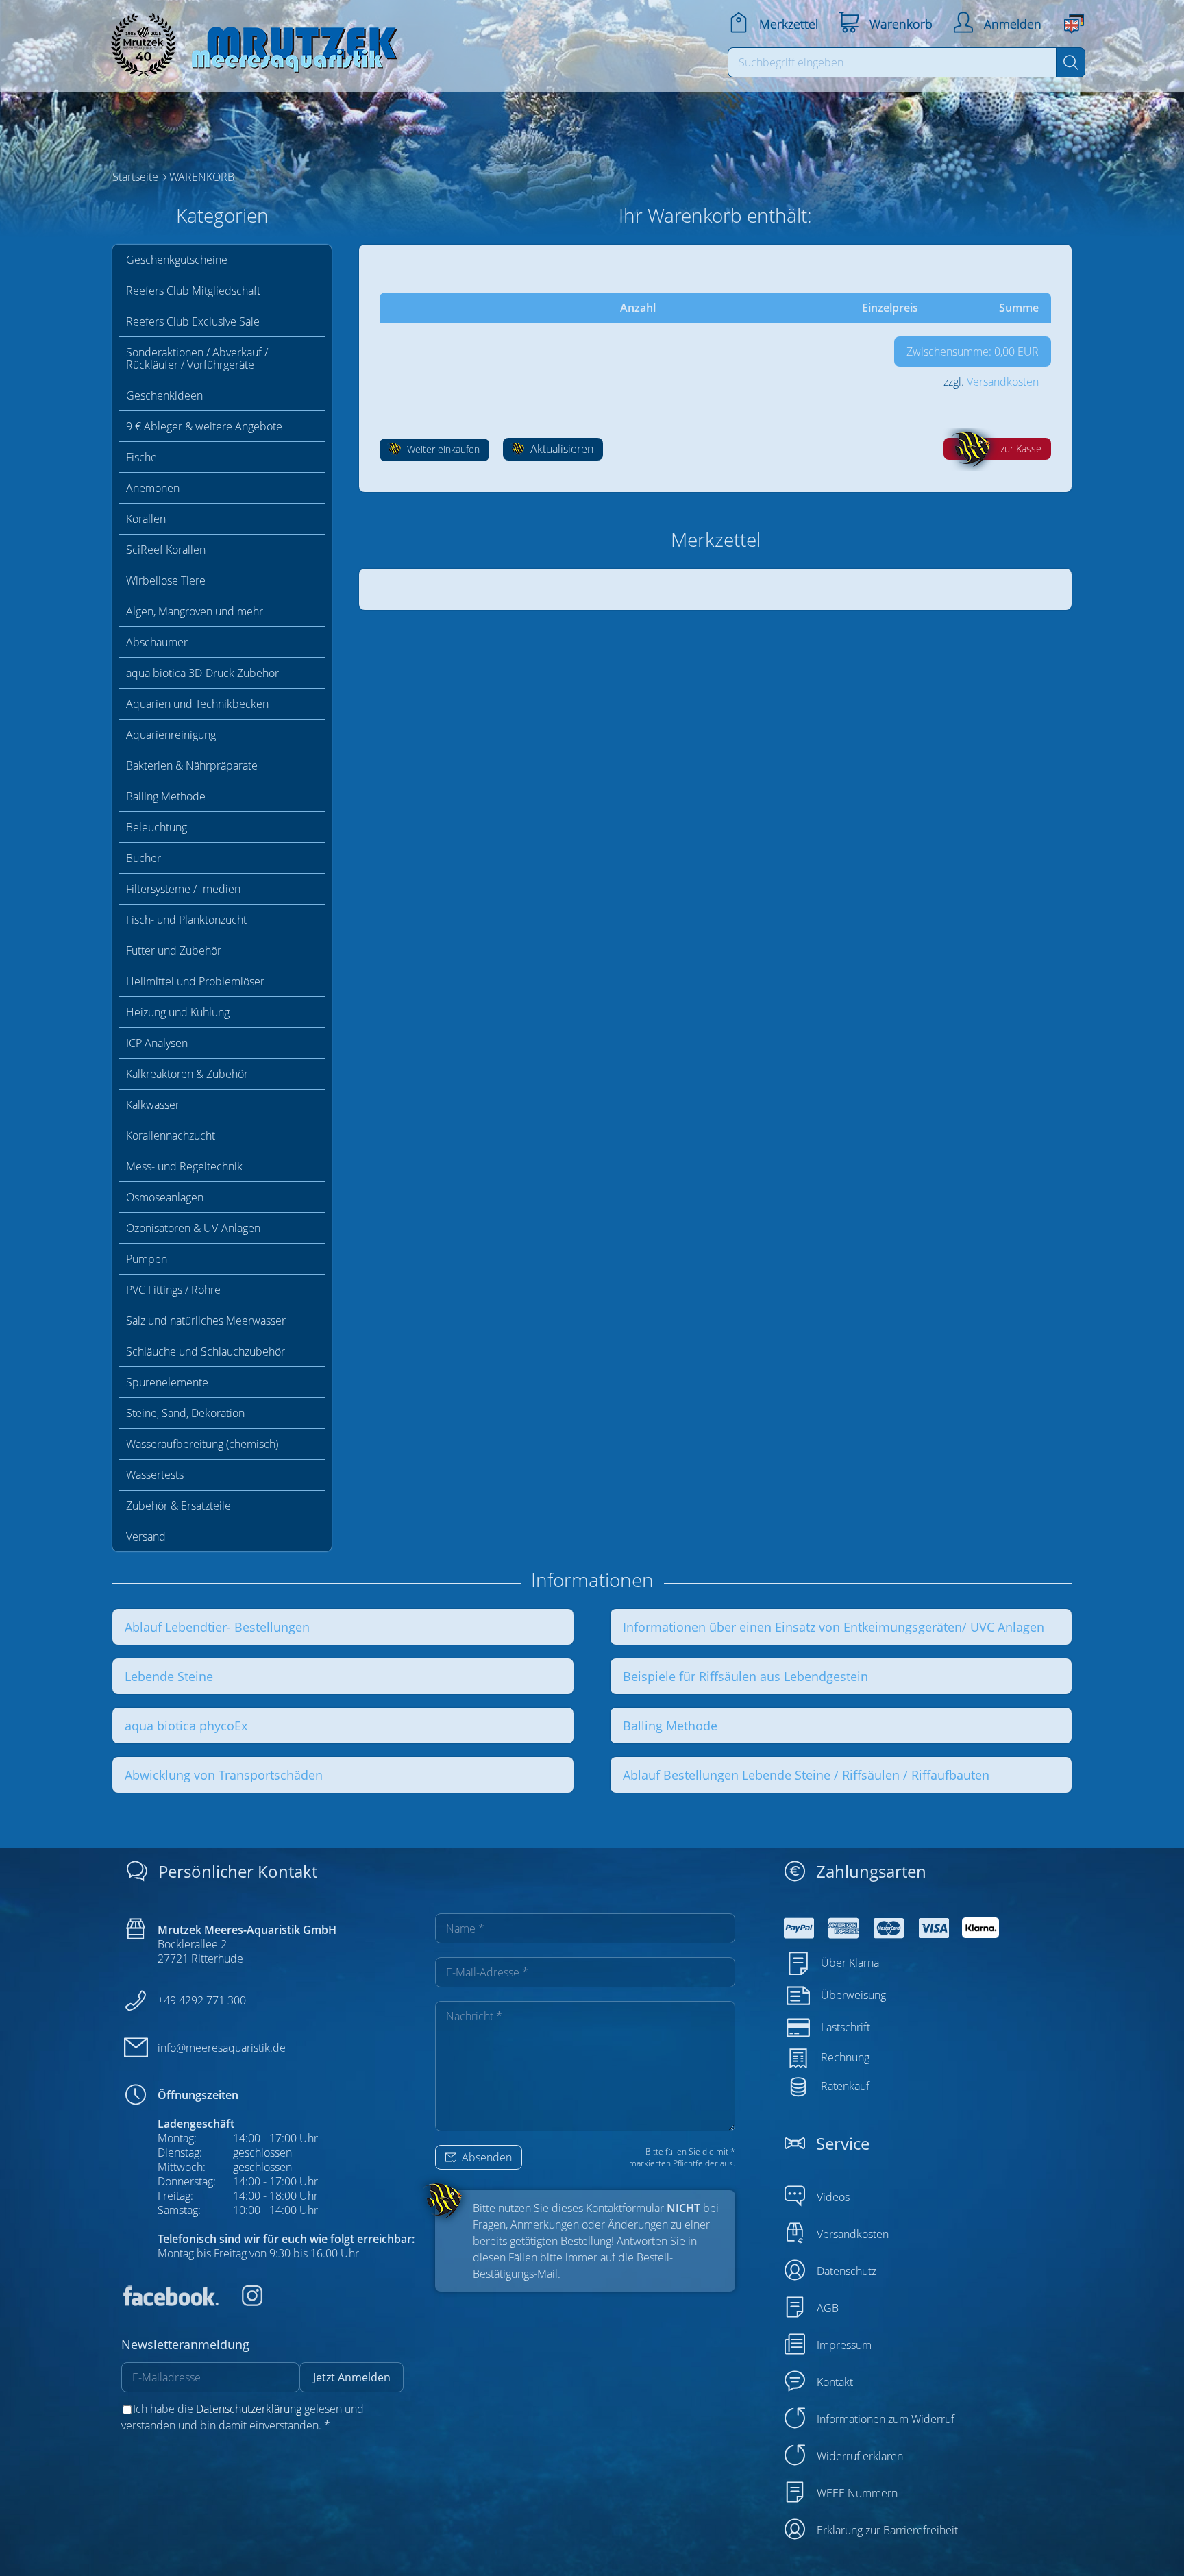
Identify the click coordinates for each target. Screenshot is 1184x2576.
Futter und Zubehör (174, 950)
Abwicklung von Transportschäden (224, 1775)
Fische (141, 457)
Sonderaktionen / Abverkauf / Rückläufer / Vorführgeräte (197, 358)
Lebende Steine (169, 1676)
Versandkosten (1003, 382)
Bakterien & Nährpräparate (192, 765)
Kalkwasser (153, 1105)
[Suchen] (1071, 62)
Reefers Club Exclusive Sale (193, 321)
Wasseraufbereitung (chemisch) (202, 1444)
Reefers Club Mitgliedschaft (193, 291)
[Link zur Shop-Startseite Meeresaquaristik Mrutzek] (249, 41)
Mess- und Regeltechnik (184, 1166)
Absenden (485, 2157)
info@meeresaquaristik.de (222, 2048)
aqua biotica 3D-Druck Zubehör (202, 673)
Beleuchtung (157, 827)
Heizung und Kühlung (178, 1012)
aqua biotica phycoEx (186, 1726)
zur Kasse (1021, 449)
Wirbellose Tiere (166, 580)
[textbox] (892, 62)
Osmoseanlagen (165, 1197)
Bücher (144, 858)
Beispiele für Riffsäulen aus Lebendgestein (745, 1676)
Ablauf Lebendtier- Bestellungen (217, 1627)
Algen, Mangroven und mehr (195, 611)
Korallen (146, 519)
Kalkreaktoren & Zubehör (187, 1074)
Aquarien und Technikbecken (197, 704)
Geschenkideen (164, 395)
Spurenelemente (167, 1382)
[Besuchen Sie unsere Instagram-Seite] (242, 2302)
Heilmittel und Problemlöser (195, 981)
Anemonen (153, 488)
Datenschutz (847, 2271)
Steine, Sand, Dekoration (185, 1413)
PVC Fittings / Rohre (173, 1290)
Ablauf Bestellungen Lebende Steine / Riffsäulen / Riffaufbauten (806, 1775)
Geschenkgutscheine (177, 260)
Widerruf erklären (860, 2456)
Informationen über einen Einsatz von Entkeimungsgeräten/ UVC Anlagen (834, 1627)
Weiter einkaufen (442, 449)
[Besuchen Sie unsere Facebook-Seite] (170, 2302)
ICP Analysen (157, 1043)
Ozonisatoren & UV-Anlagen (193, 1228)
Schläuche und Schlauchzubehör (206, 1351)
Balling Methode (166, 796)
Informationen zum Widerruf (886, 2419)
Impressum (844, 2345)
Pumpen (147, 1259)
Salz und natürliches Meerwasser (206, 1321)
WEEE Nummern (857, 2493)
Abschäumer (157, 642)
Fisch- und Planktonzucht (186, 920)
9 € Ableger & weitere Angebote (204, 426)
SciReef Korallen (166, 550)
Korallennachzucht (171, 1136)
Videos (833, 2197)
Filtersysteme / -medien (183, 889)
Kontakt (835, 2382)
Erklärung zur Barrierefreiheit (887, 2530)
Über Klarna (850, 1963)
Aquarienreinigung (171, 735)
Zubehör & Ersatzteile (178, 1506)
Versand (146, 1536)
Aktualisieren (560, 449)
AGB (828, 2308)
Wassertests (155, 1475)
